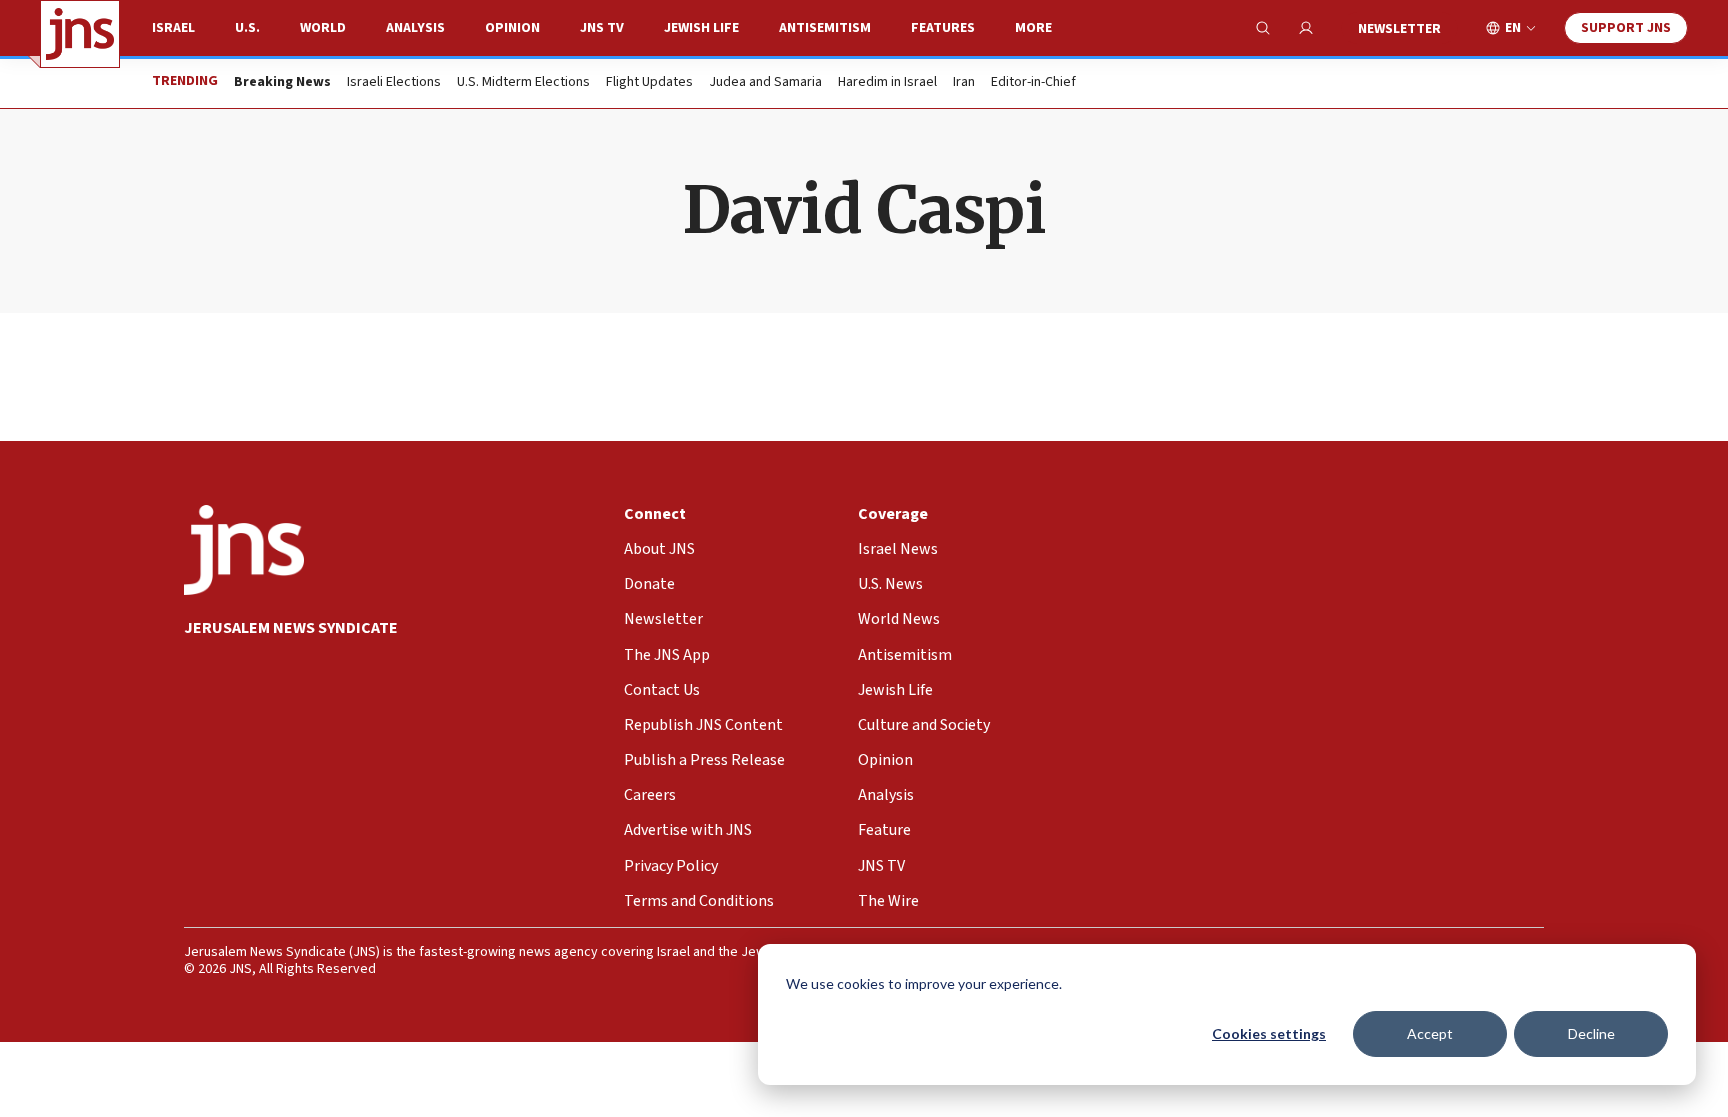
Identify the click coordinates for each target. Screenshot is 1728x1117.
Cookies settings (1269, 1033)
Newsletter (1399, 29)
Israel (173, 28)
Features (943, 28)
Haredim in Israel (887, 83)
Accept (1430, 1033)
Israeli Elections (394, 83)
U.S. (247, 28)
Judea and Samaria (765, 83)
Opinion (512, 28)
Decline (1591, 1033)
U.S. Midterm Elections (523, 83)
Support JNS (1626, 28)
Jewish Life (701, 28)
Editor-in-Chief (1033, 83)
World (323, 28)
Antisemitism (825, 28)
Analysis (415, 28)
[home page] (80, 34)
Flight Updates (649, 83)
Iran (964, 83)
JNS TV (602, 28)
